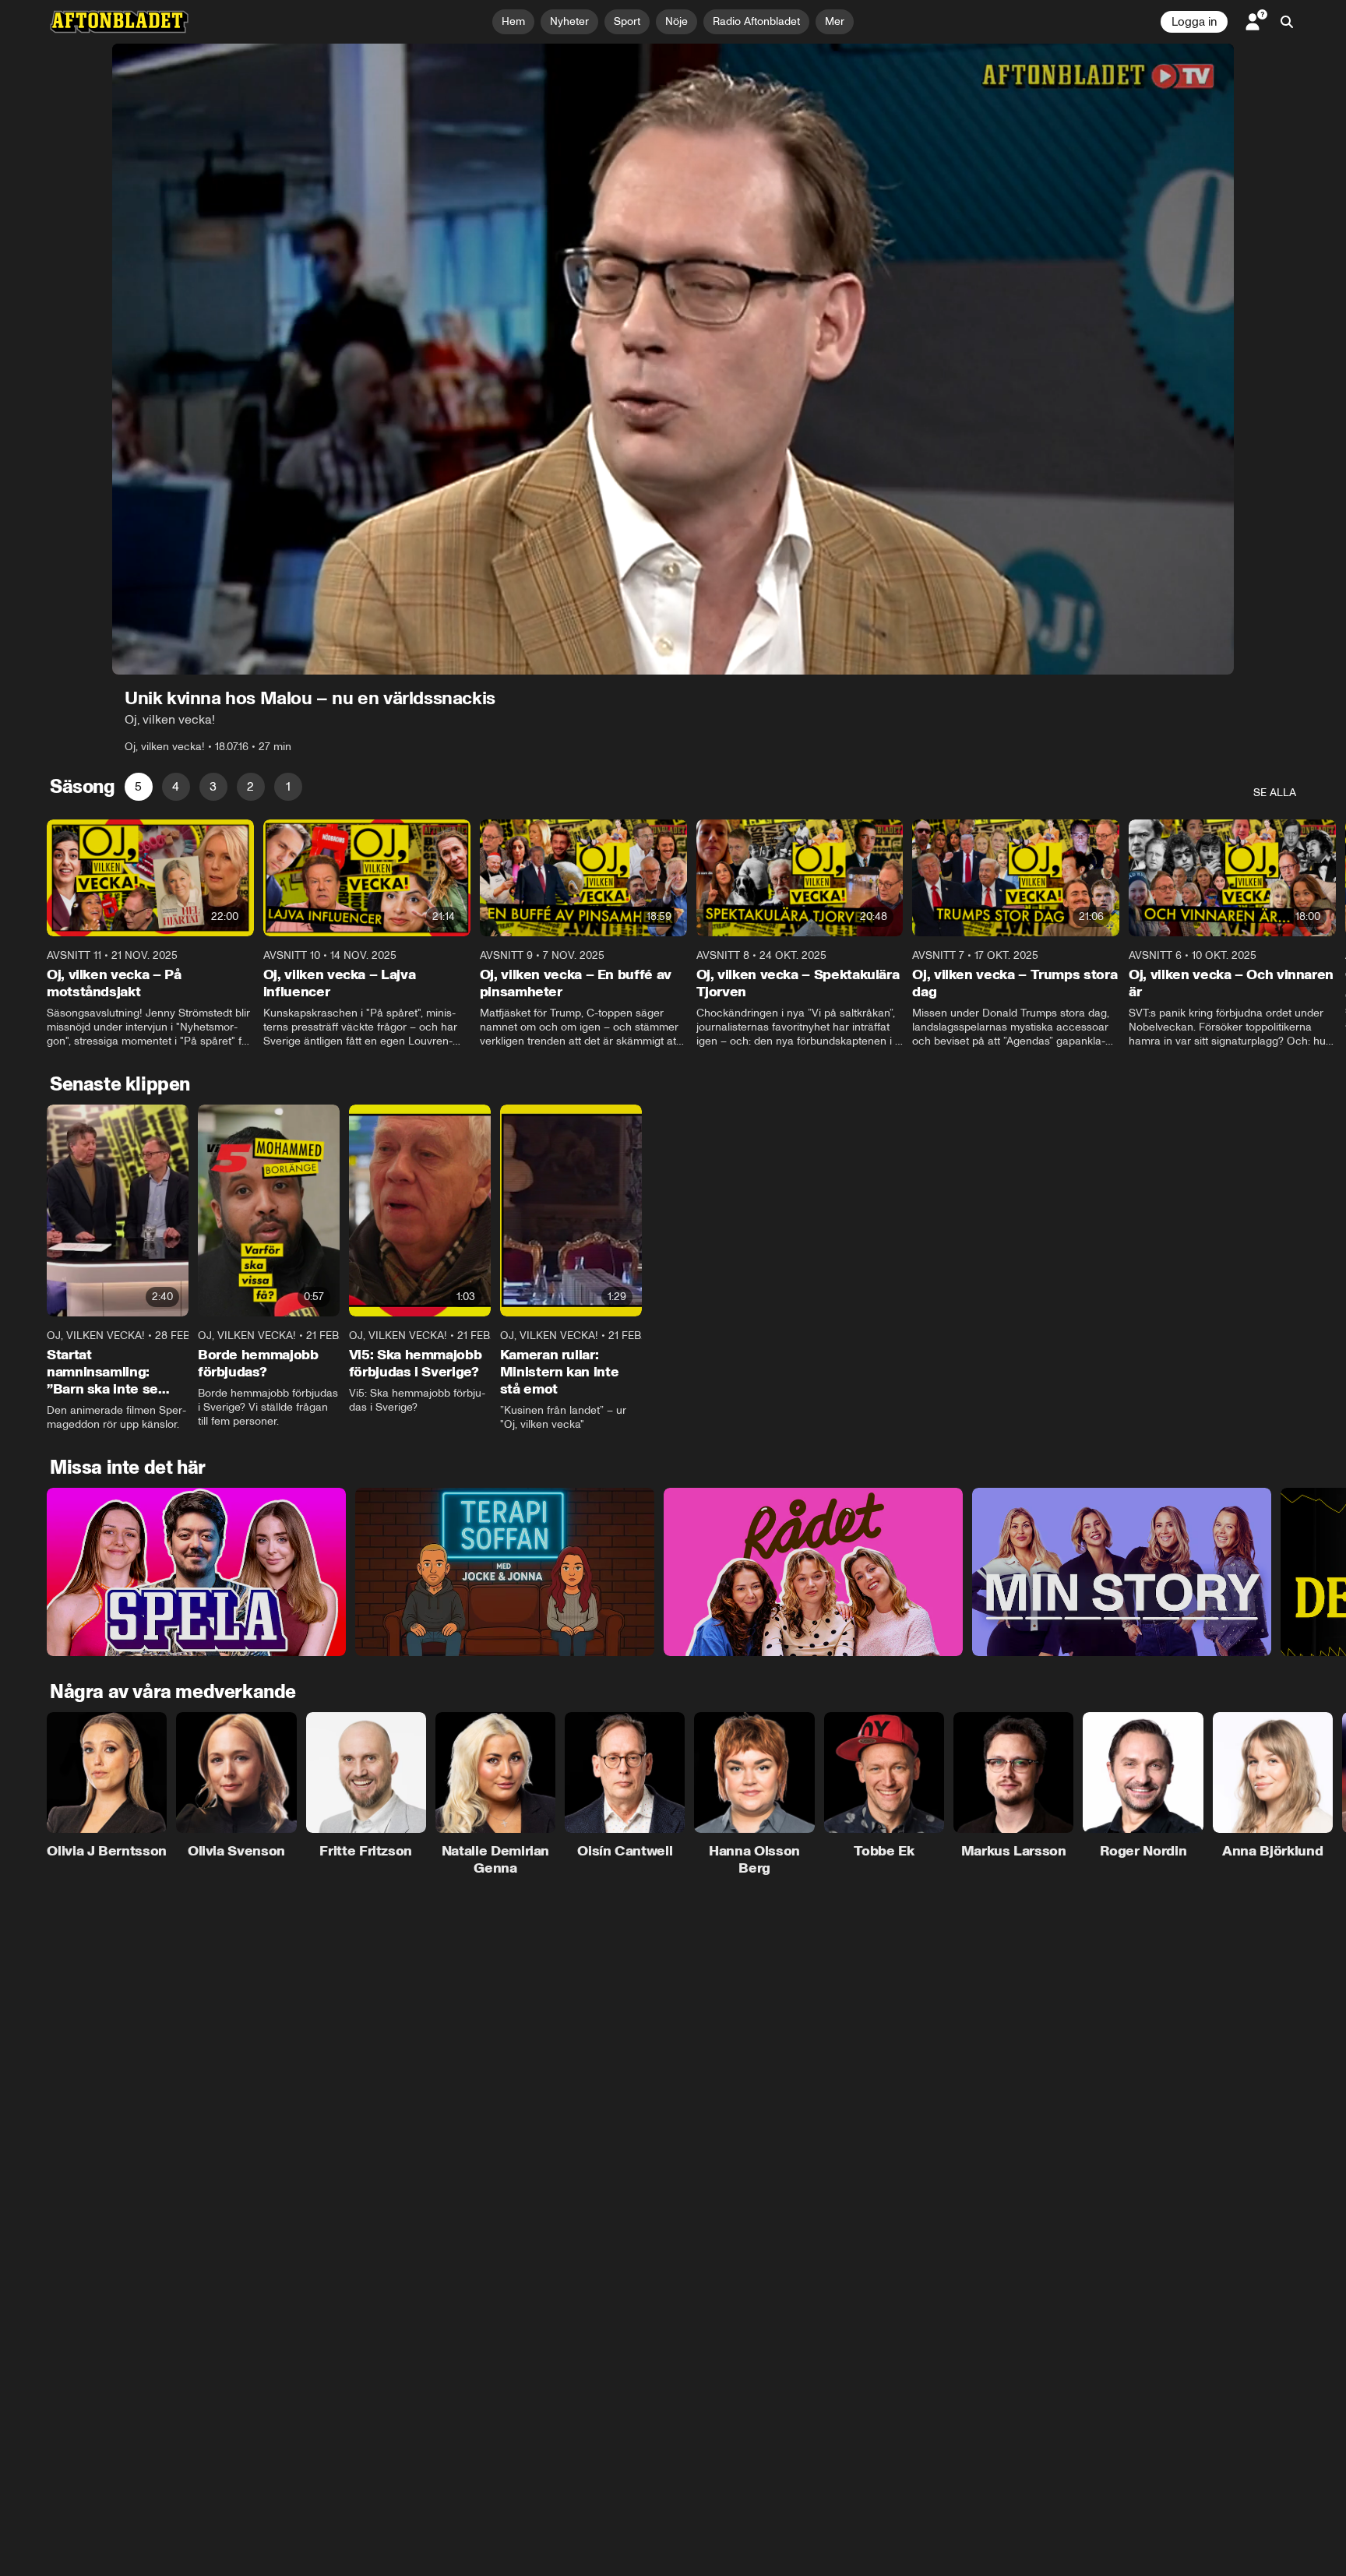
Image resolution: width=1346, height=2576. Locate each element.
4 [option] (176, 786)
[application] (673, 359)
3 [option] (213, 786)
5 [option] (138, 786)
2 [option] (250, 786)
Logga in (1194, 22)
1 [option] (288, 786)
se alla (1275, 793)
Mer (835, 21)
